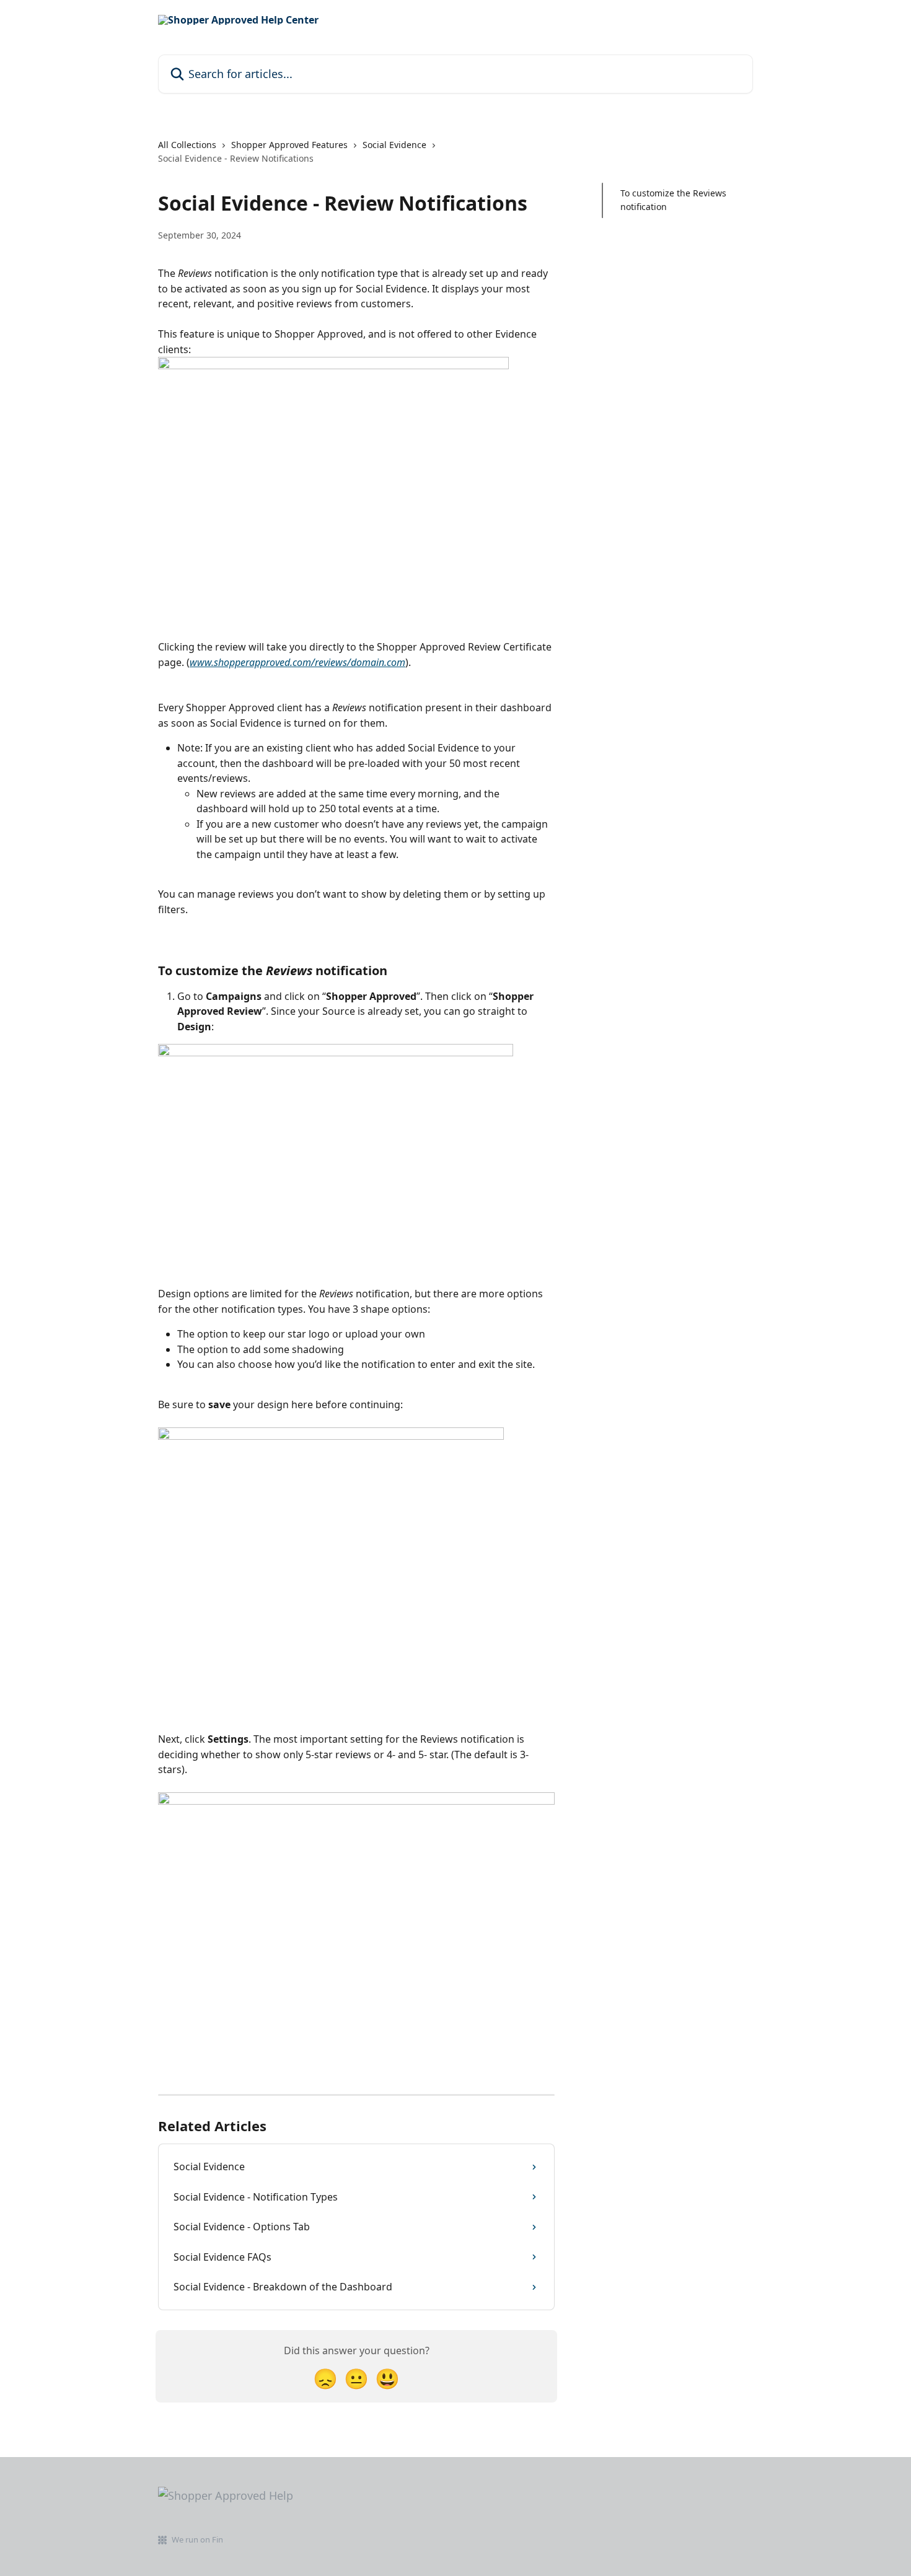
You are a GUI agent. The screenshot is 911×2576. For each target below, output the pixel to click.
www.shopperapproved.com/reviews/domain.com (297, 662)
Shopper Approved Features (289, 145)
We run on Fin (197, 2539)
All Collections (187, 145)
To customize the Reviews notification (673, 200)
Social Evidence (394, 145)
